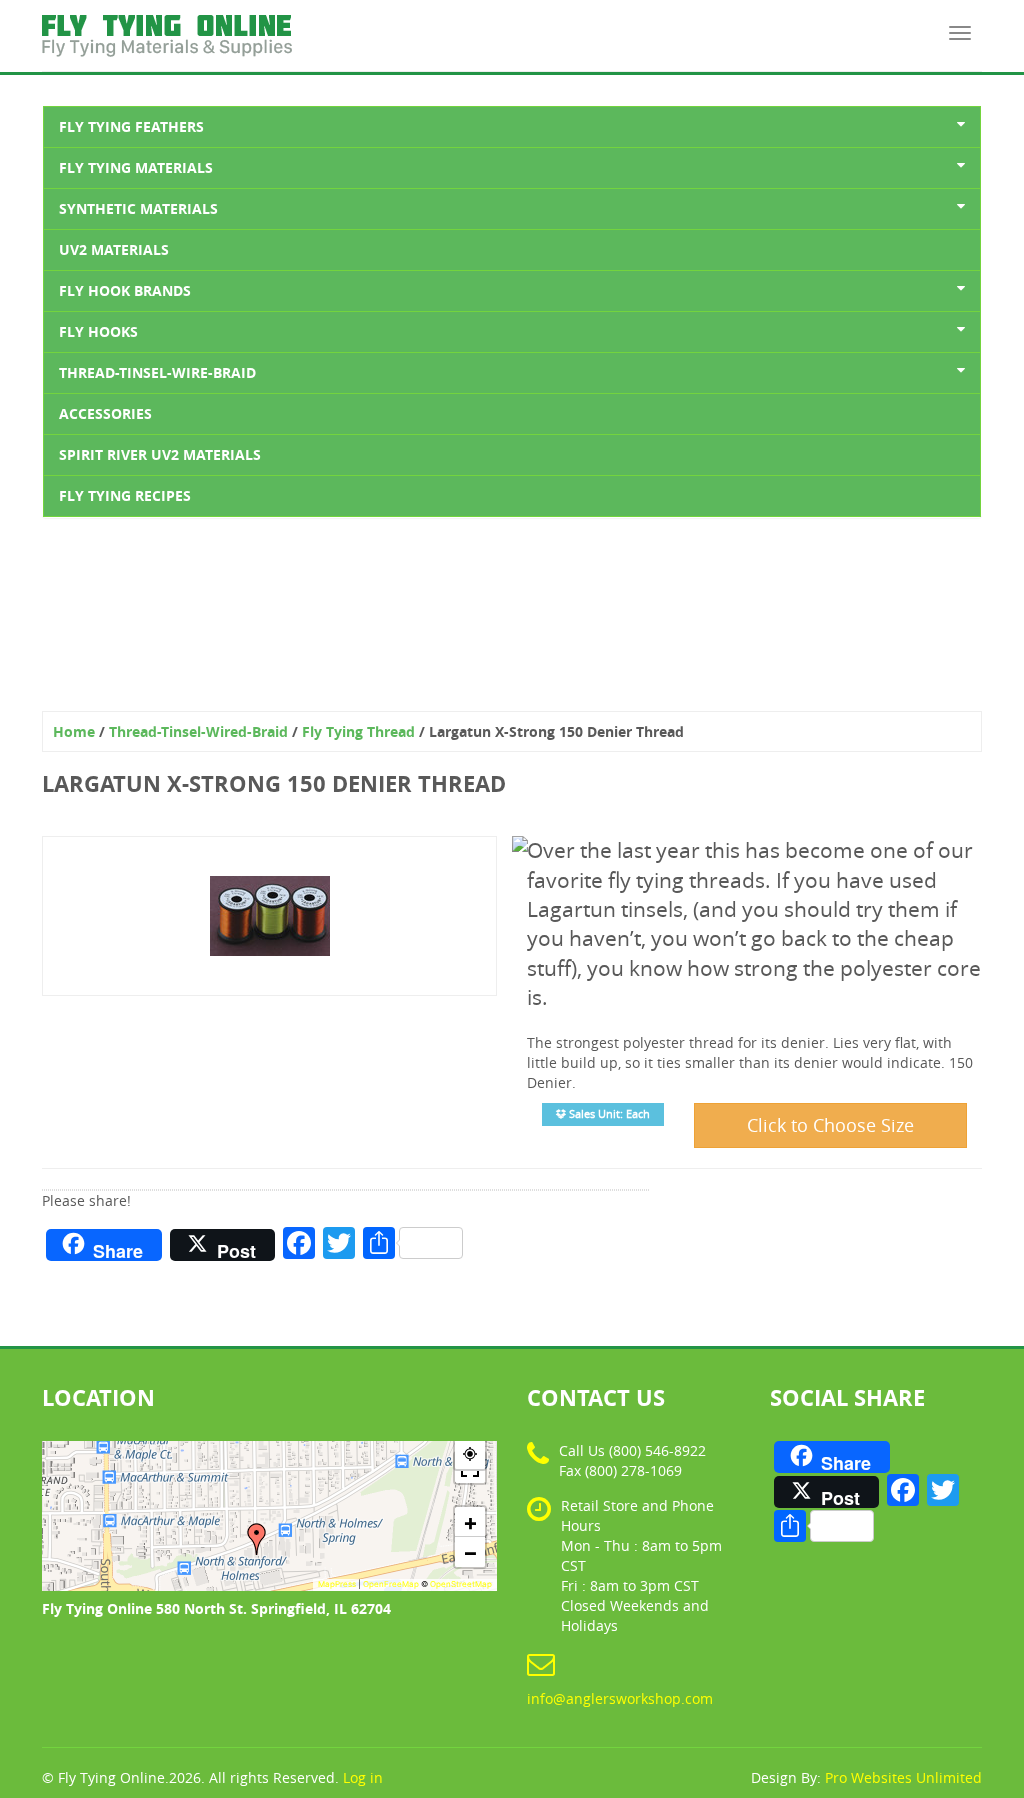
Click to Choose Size (830, 1125)
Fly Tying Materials (136, 167)
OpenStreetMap (461, 1584)
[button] (257, 1539)
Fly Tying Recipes (125, 495)
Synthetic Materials (138, 208)
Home (74, 731)
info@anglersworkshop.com (620, 1698)
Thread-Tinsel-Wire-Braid (157, 372)
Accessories (105, 413)
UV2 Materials (114, 249)
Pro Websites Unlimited (903, 1777)
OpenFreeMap (391, 1584)
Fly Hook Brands (125, 290)
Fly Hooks (98, 331)
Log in (363, 1777)
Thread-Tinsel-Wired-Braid (198, 731)
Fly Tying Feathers (131, 126)
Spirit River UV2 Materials (160, 454)
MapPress (337, 1584)
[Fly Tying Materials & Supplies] (167, 25)
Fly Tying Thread (358, 731)
